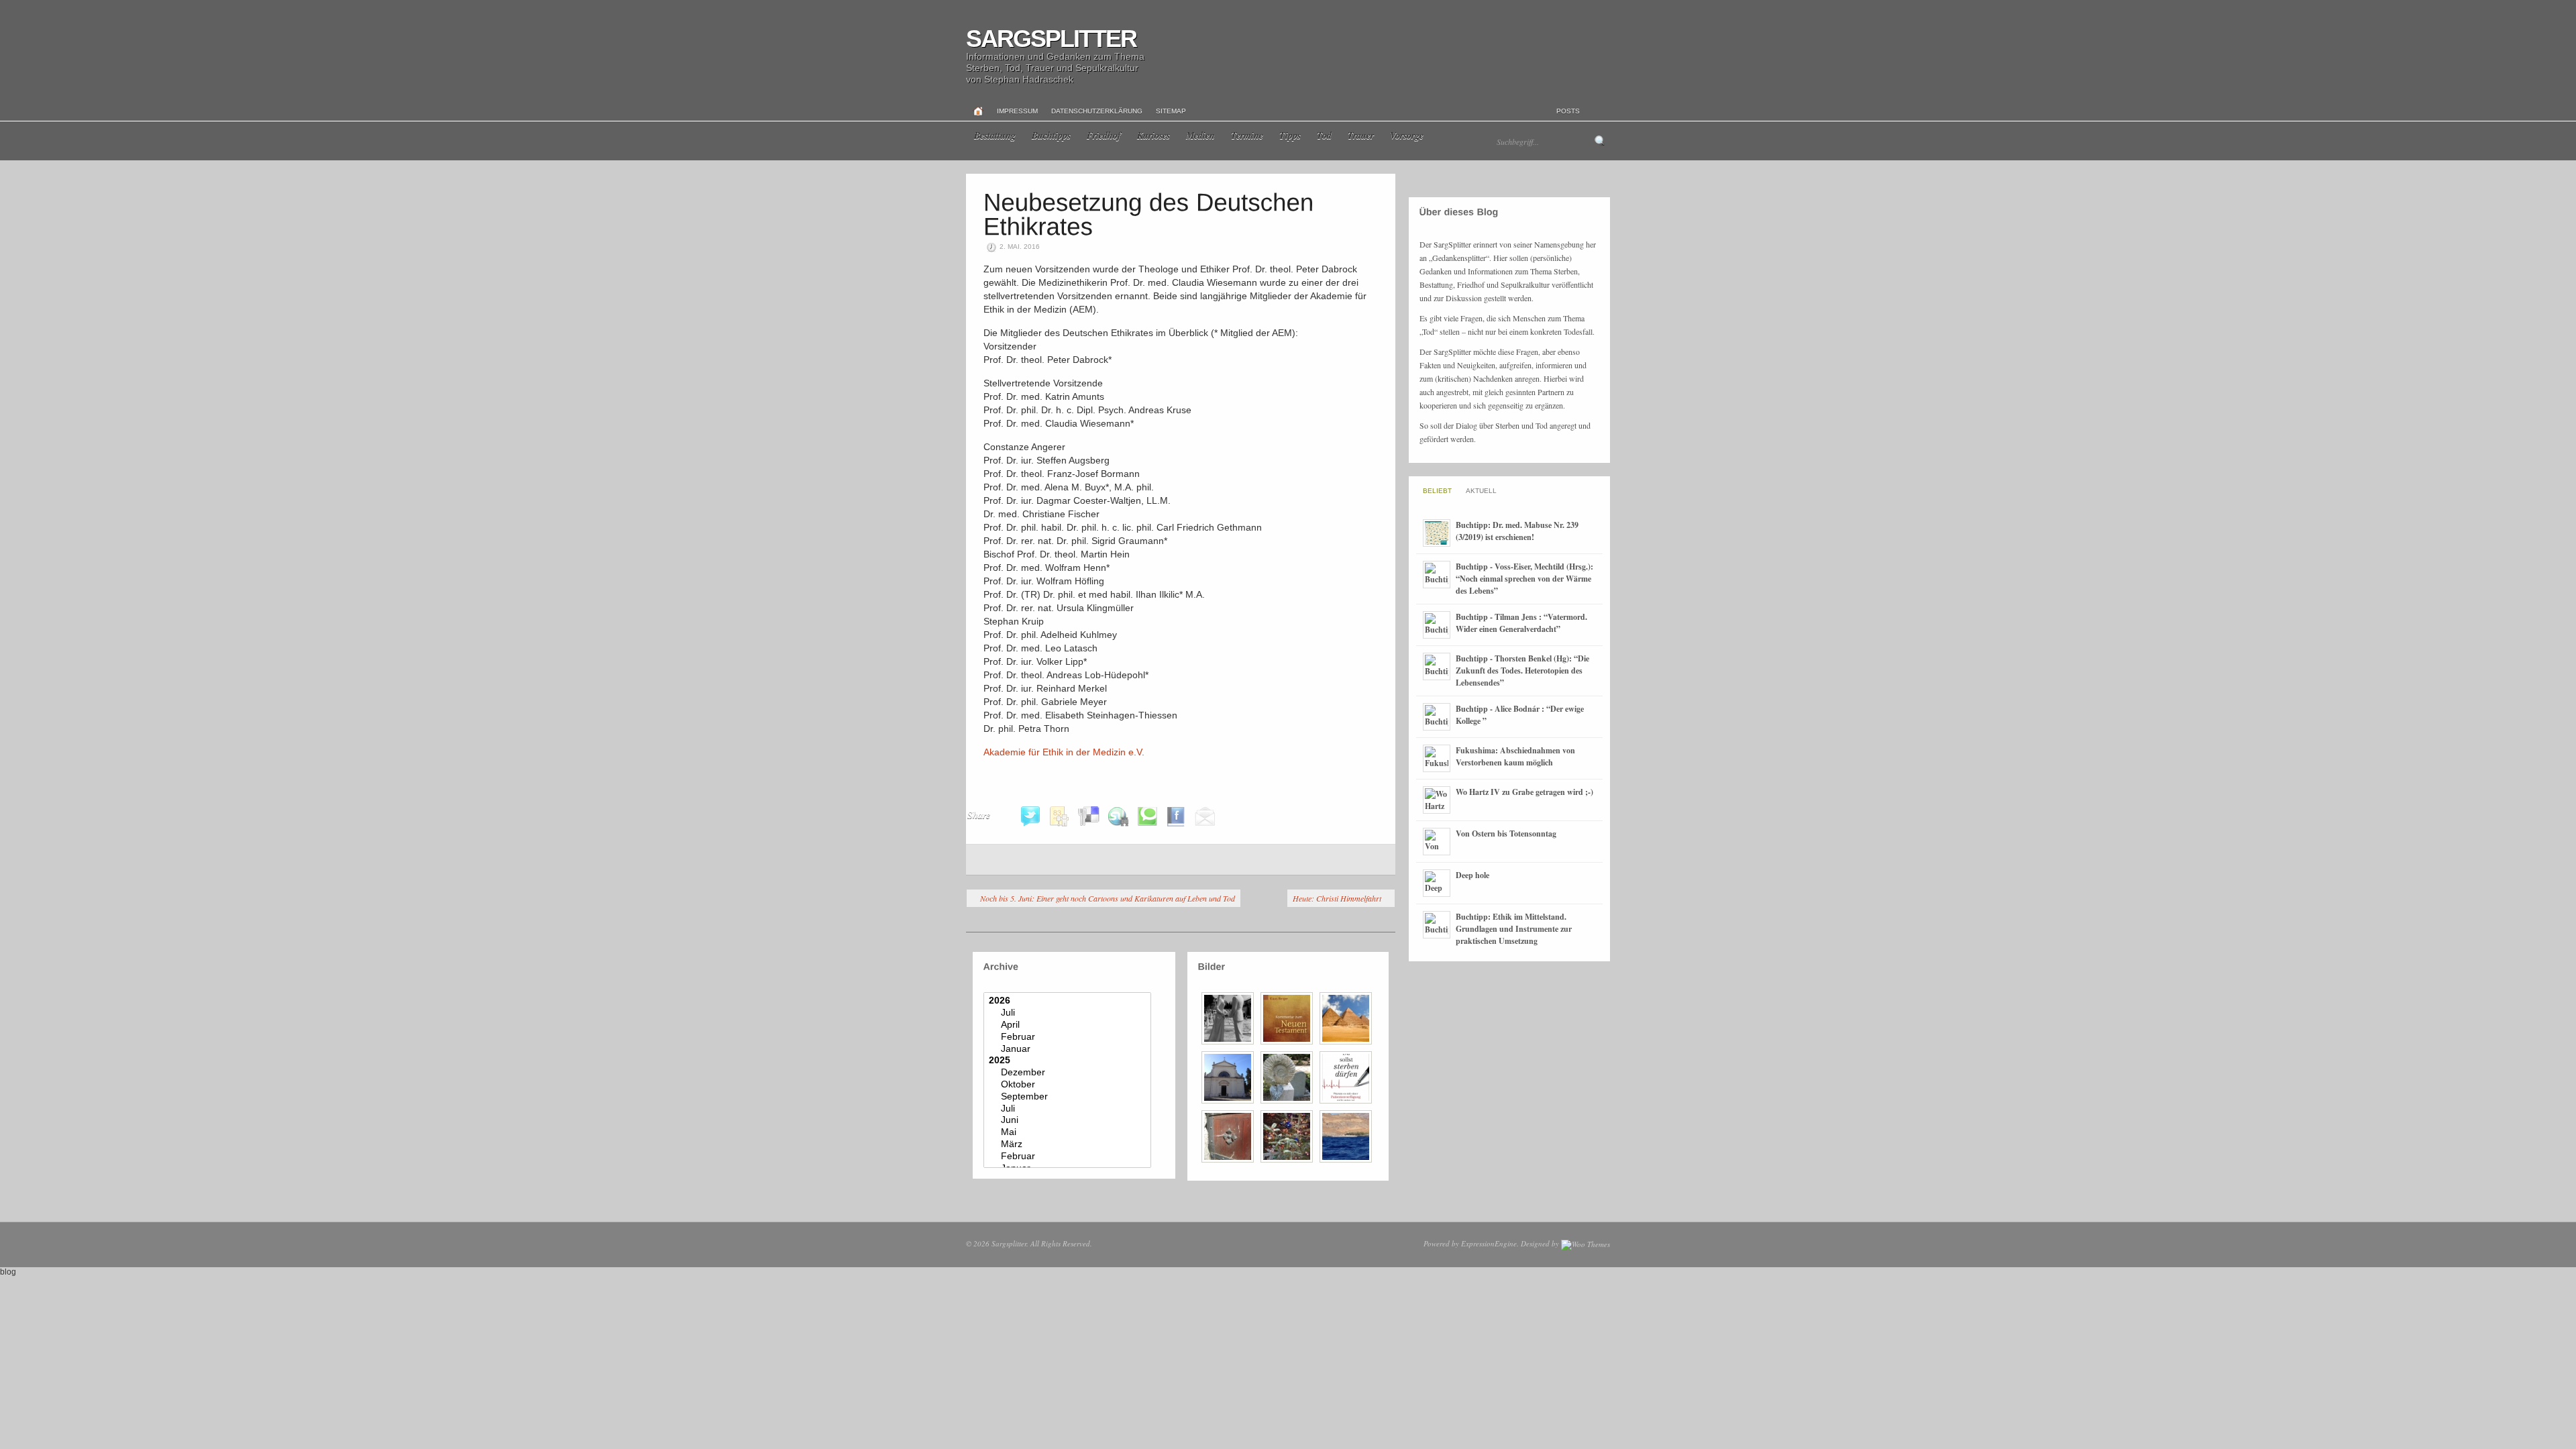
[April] (1069, 1025)
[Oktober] (1069, 1085)
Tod (1324, 136)
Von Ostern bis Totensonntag (1506, 834)
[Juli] (1069, 1013)
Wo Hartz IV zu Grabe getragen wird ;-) (1524, 792)
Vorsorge (1407, 136)
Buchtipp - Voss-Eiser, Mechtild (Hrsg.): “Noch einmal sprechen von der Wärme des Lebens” (1524, 579)
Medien (1200, 136)
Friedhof (1104, 136)
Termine (1247, 136)
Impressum (1017, 111)
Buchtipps (1051, 136)
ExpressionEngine (1489, 1243)
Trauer (1361, 136)
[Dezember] (1069, 1073)
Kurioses (1153, 136)
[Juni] (1069, 1120)
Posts (1568, 111)
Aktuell (1481, 491)
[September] (1069, 1097)
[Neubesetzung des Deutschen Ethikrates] (1152, 214)
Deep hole (1472, 875)
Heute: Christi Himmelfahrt (1337, 898)
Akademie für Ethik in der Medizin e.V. (1064, 752)
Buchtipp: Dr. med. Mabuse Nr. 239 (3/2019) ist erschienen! (1517, 531)
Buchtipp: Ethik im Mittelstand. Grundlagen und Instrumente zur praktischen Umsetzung (1514, 929)
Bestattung (995, 136)
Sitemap (1171, 111)
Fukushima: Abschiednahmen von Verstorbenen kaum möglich (1515, 756)
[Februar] (1069, 1037)
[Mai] (1069, 1132)
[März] (1069, 1144)
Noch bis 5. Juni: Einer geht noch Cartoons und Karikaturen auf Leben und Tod (1108, 898)
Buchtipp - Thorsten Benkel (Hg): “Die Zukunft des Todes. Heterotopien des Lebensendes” (1522, 670)
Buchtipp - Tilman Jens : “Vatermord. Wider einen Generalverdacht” (1521, 623)
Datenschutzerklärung (1097, 111)
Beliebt (1437, 491)
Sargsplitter (1051, 39)
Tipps (1290, 136)
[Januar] (1069, 1049)
